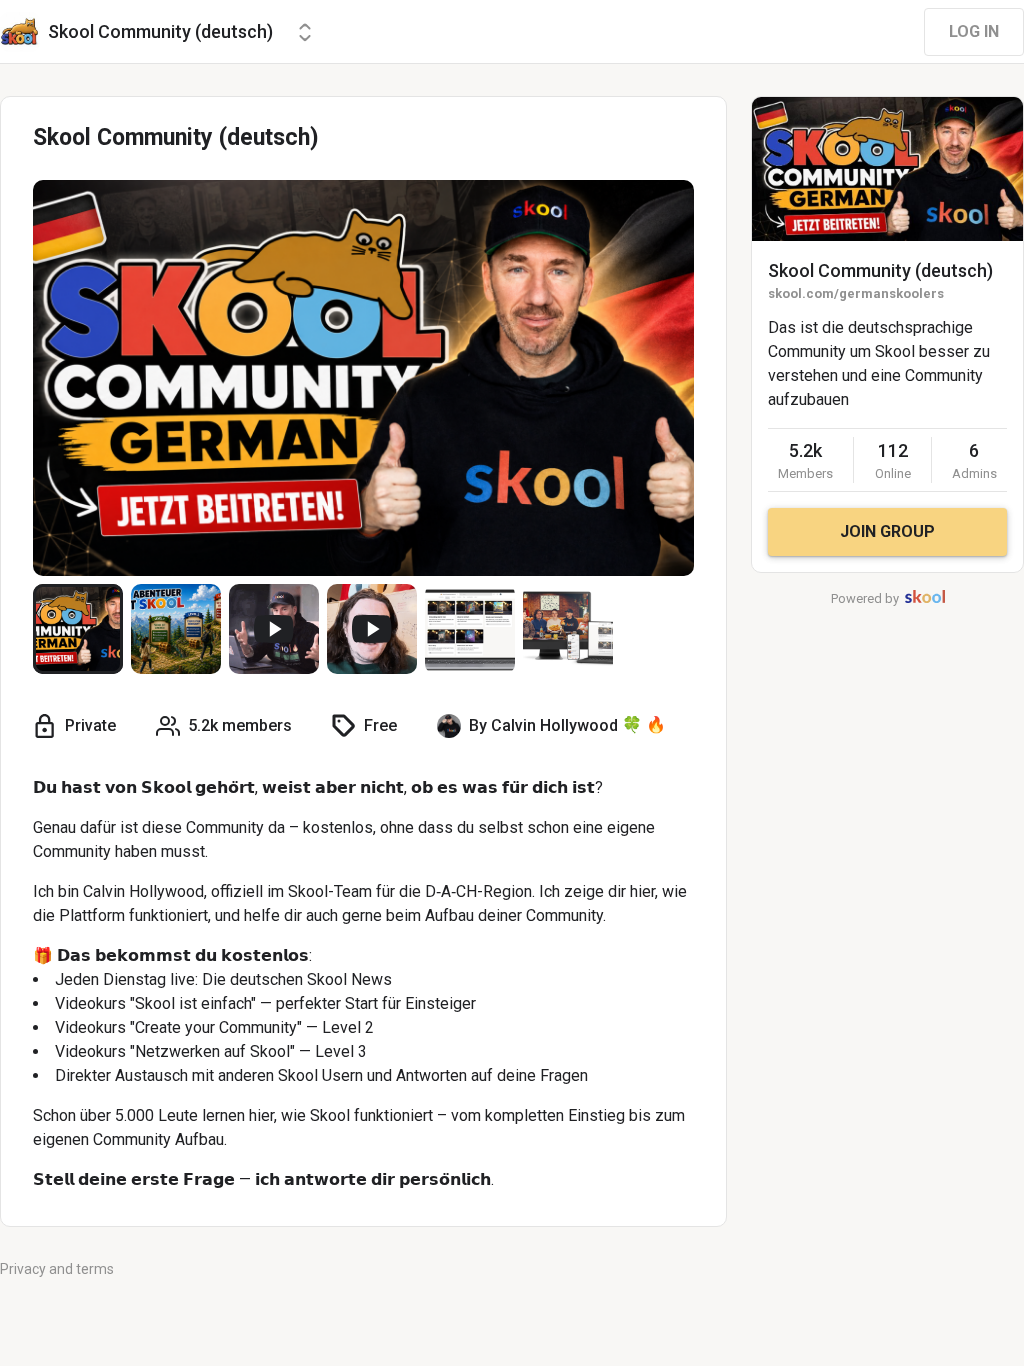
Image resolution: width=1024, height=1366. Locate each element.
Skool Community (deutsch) (880, 270)
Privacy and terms (57, 1269)
